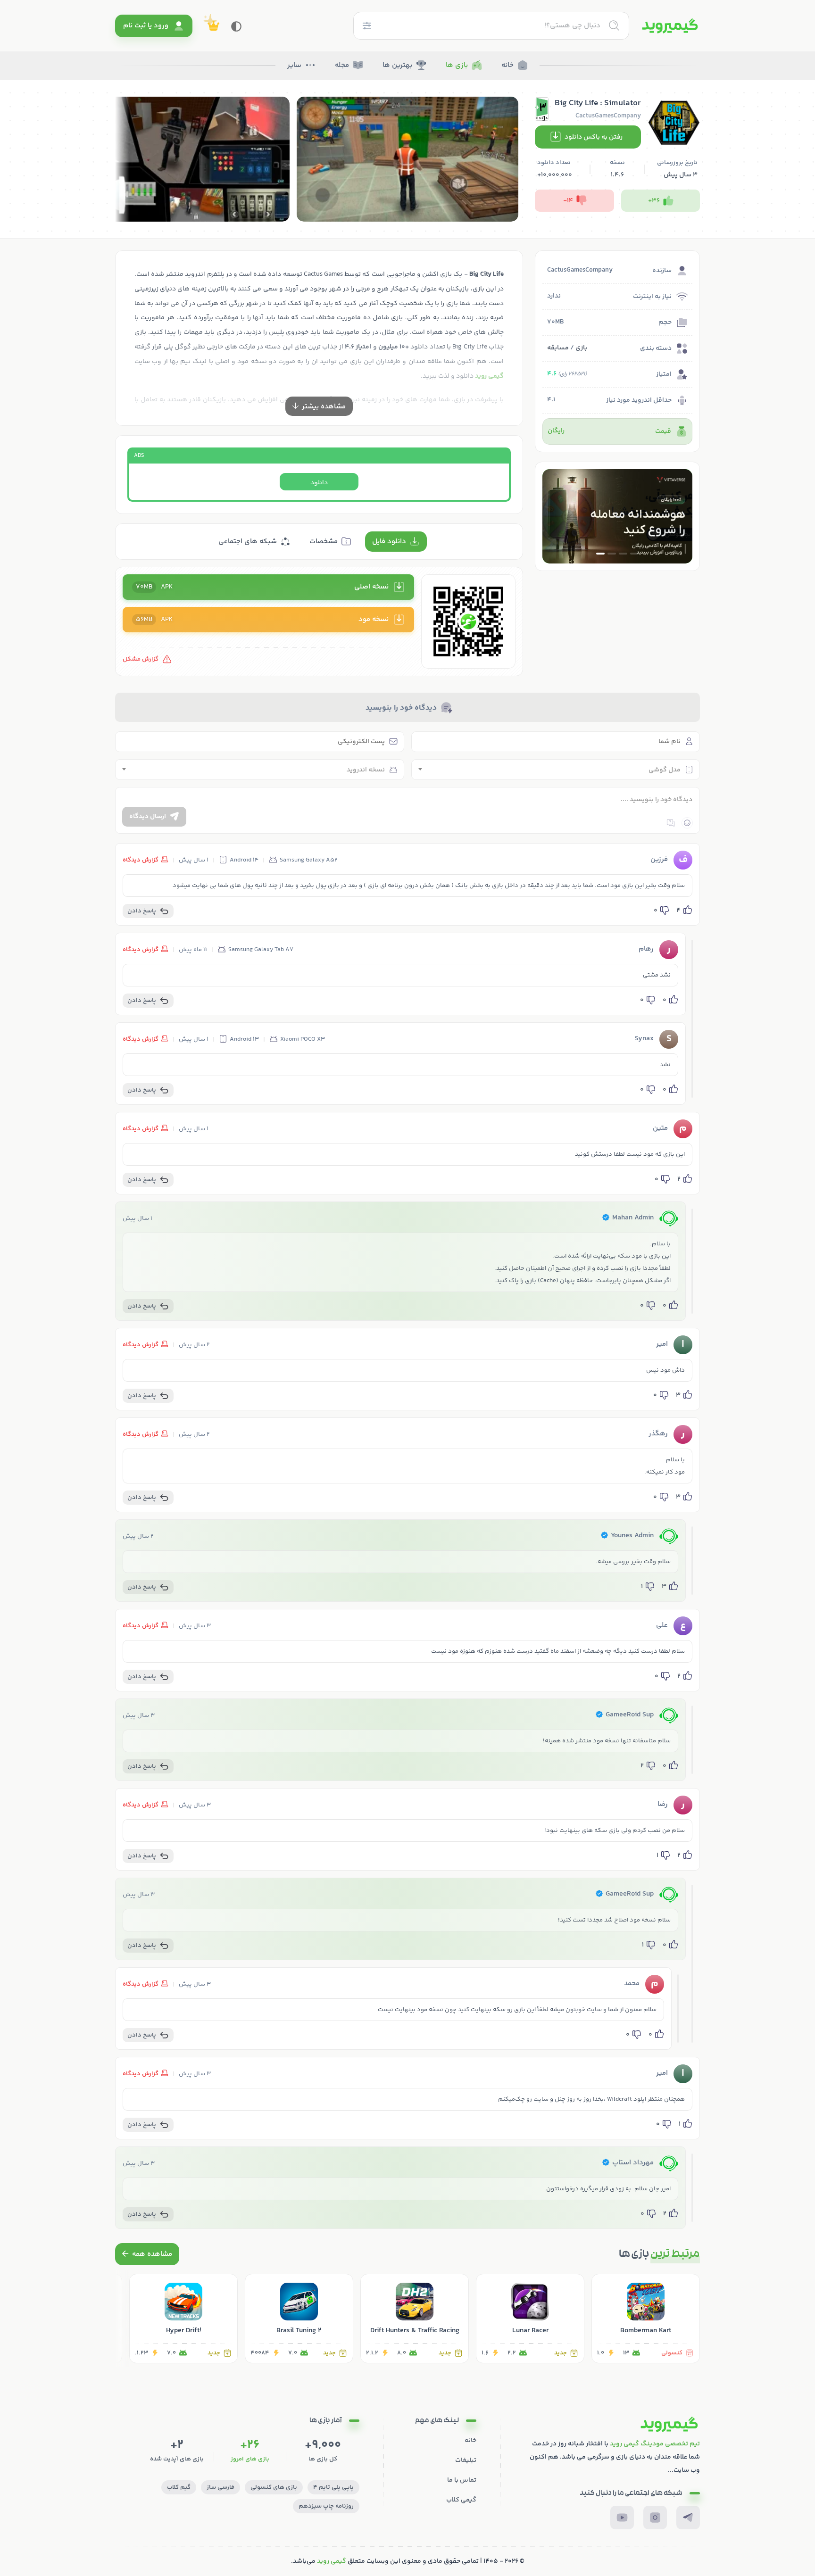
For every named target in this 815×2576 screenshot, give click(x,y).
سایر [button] (294, 65)
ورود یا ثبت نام (146, 26)
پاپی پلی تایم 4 (333, 2487)
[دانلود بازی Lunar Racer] (530, 2319)
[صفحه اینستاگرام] (655, 2518)
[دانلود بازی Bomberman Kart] (646, 2319)
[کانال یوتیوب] (622, 2518)
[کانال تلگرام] (688, 2518)
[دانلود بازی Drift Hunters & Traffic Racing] (415, 2319)
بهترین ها (397, 65)
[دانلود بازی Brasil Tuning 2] (299, 2319)
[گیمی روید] (670, 26)
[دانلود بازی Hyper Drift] (183, 2319)
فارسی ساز (220, 2487)
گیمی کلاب (461, 2500)
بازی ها (457, 65)
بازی (581, 348)
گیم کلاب (179, 2487)
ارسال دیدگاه (148, 817)
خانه (507, 65)
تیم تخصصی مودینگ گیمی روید (655, 2444)
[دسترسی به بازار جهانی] (617, 516)
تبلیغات (466, 2460)
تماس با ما (462, 2480)
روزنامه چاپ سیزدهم (326, 2506)
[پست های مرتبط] (147, 2254)
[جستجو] (614, 25)
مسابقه (558, 348)
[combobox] (556, 770)
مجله (342, 65)
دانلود (319, 483)
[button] (634, 554)
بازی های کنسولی (274, 2487)
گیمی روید (332, 2561)
